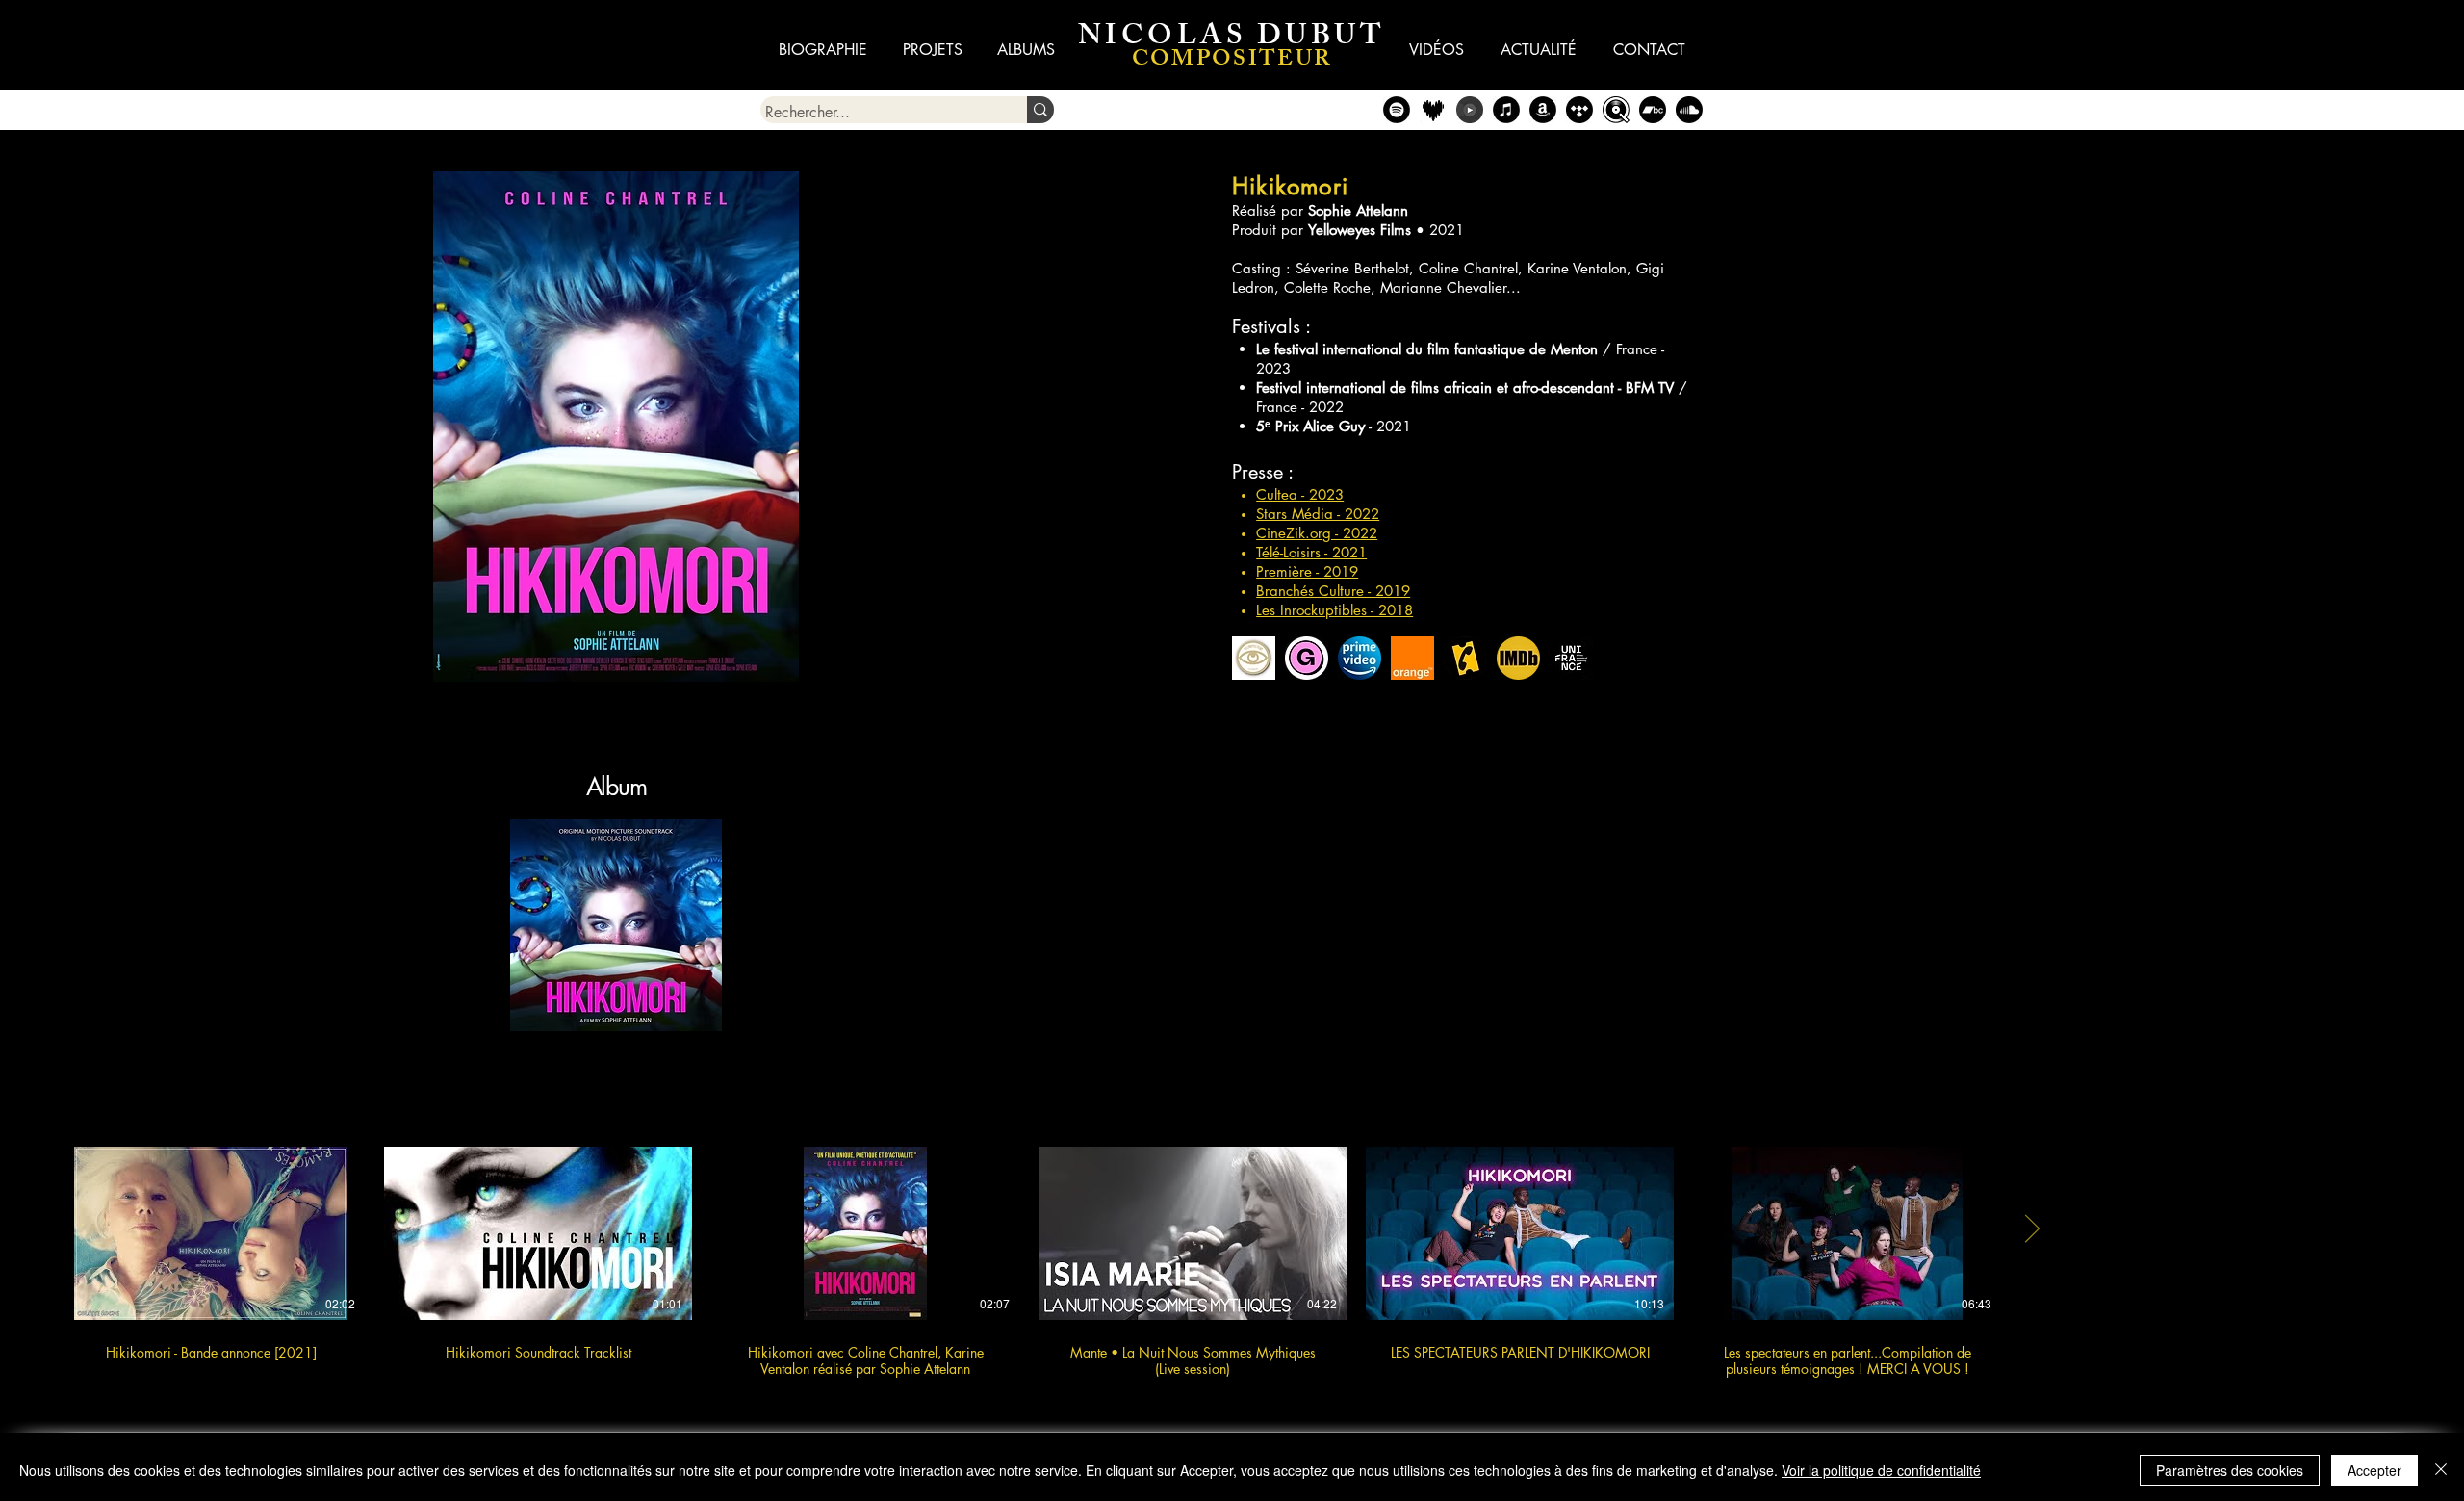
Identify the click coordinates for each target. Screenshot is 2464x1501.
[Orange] (1412, 658)
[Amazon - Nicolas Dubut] (1543, 110)
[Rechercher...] (1040, 110)
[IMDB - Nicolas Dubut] (1518, 658)
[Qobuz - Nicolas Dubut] (1616, 110)
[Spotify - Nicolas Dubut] (1397, 110)
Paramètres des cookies (2230, 1470)
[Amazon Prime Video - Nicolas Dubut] (1360, 658)
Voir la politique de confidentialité (1881, 1470)
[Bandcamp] (1653, 110)
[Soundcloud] (1689, 110)
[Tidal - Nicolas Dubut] (1579, 110)
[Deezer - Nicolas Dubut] (1433, 110)
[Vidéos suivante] (2031, 1229)
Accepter (2374, 1470)
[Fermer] (2441, 1470)
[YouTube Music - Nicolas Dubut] (1470, 110)
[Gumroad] (1307, 658)
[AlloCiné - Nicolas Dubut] (1465, 658)
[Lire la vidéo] (211, 1233)
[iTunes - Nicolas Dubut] (1506, 110)
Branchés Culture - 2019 (1333, 591)
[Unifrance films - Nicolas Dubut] (1571, 658)
